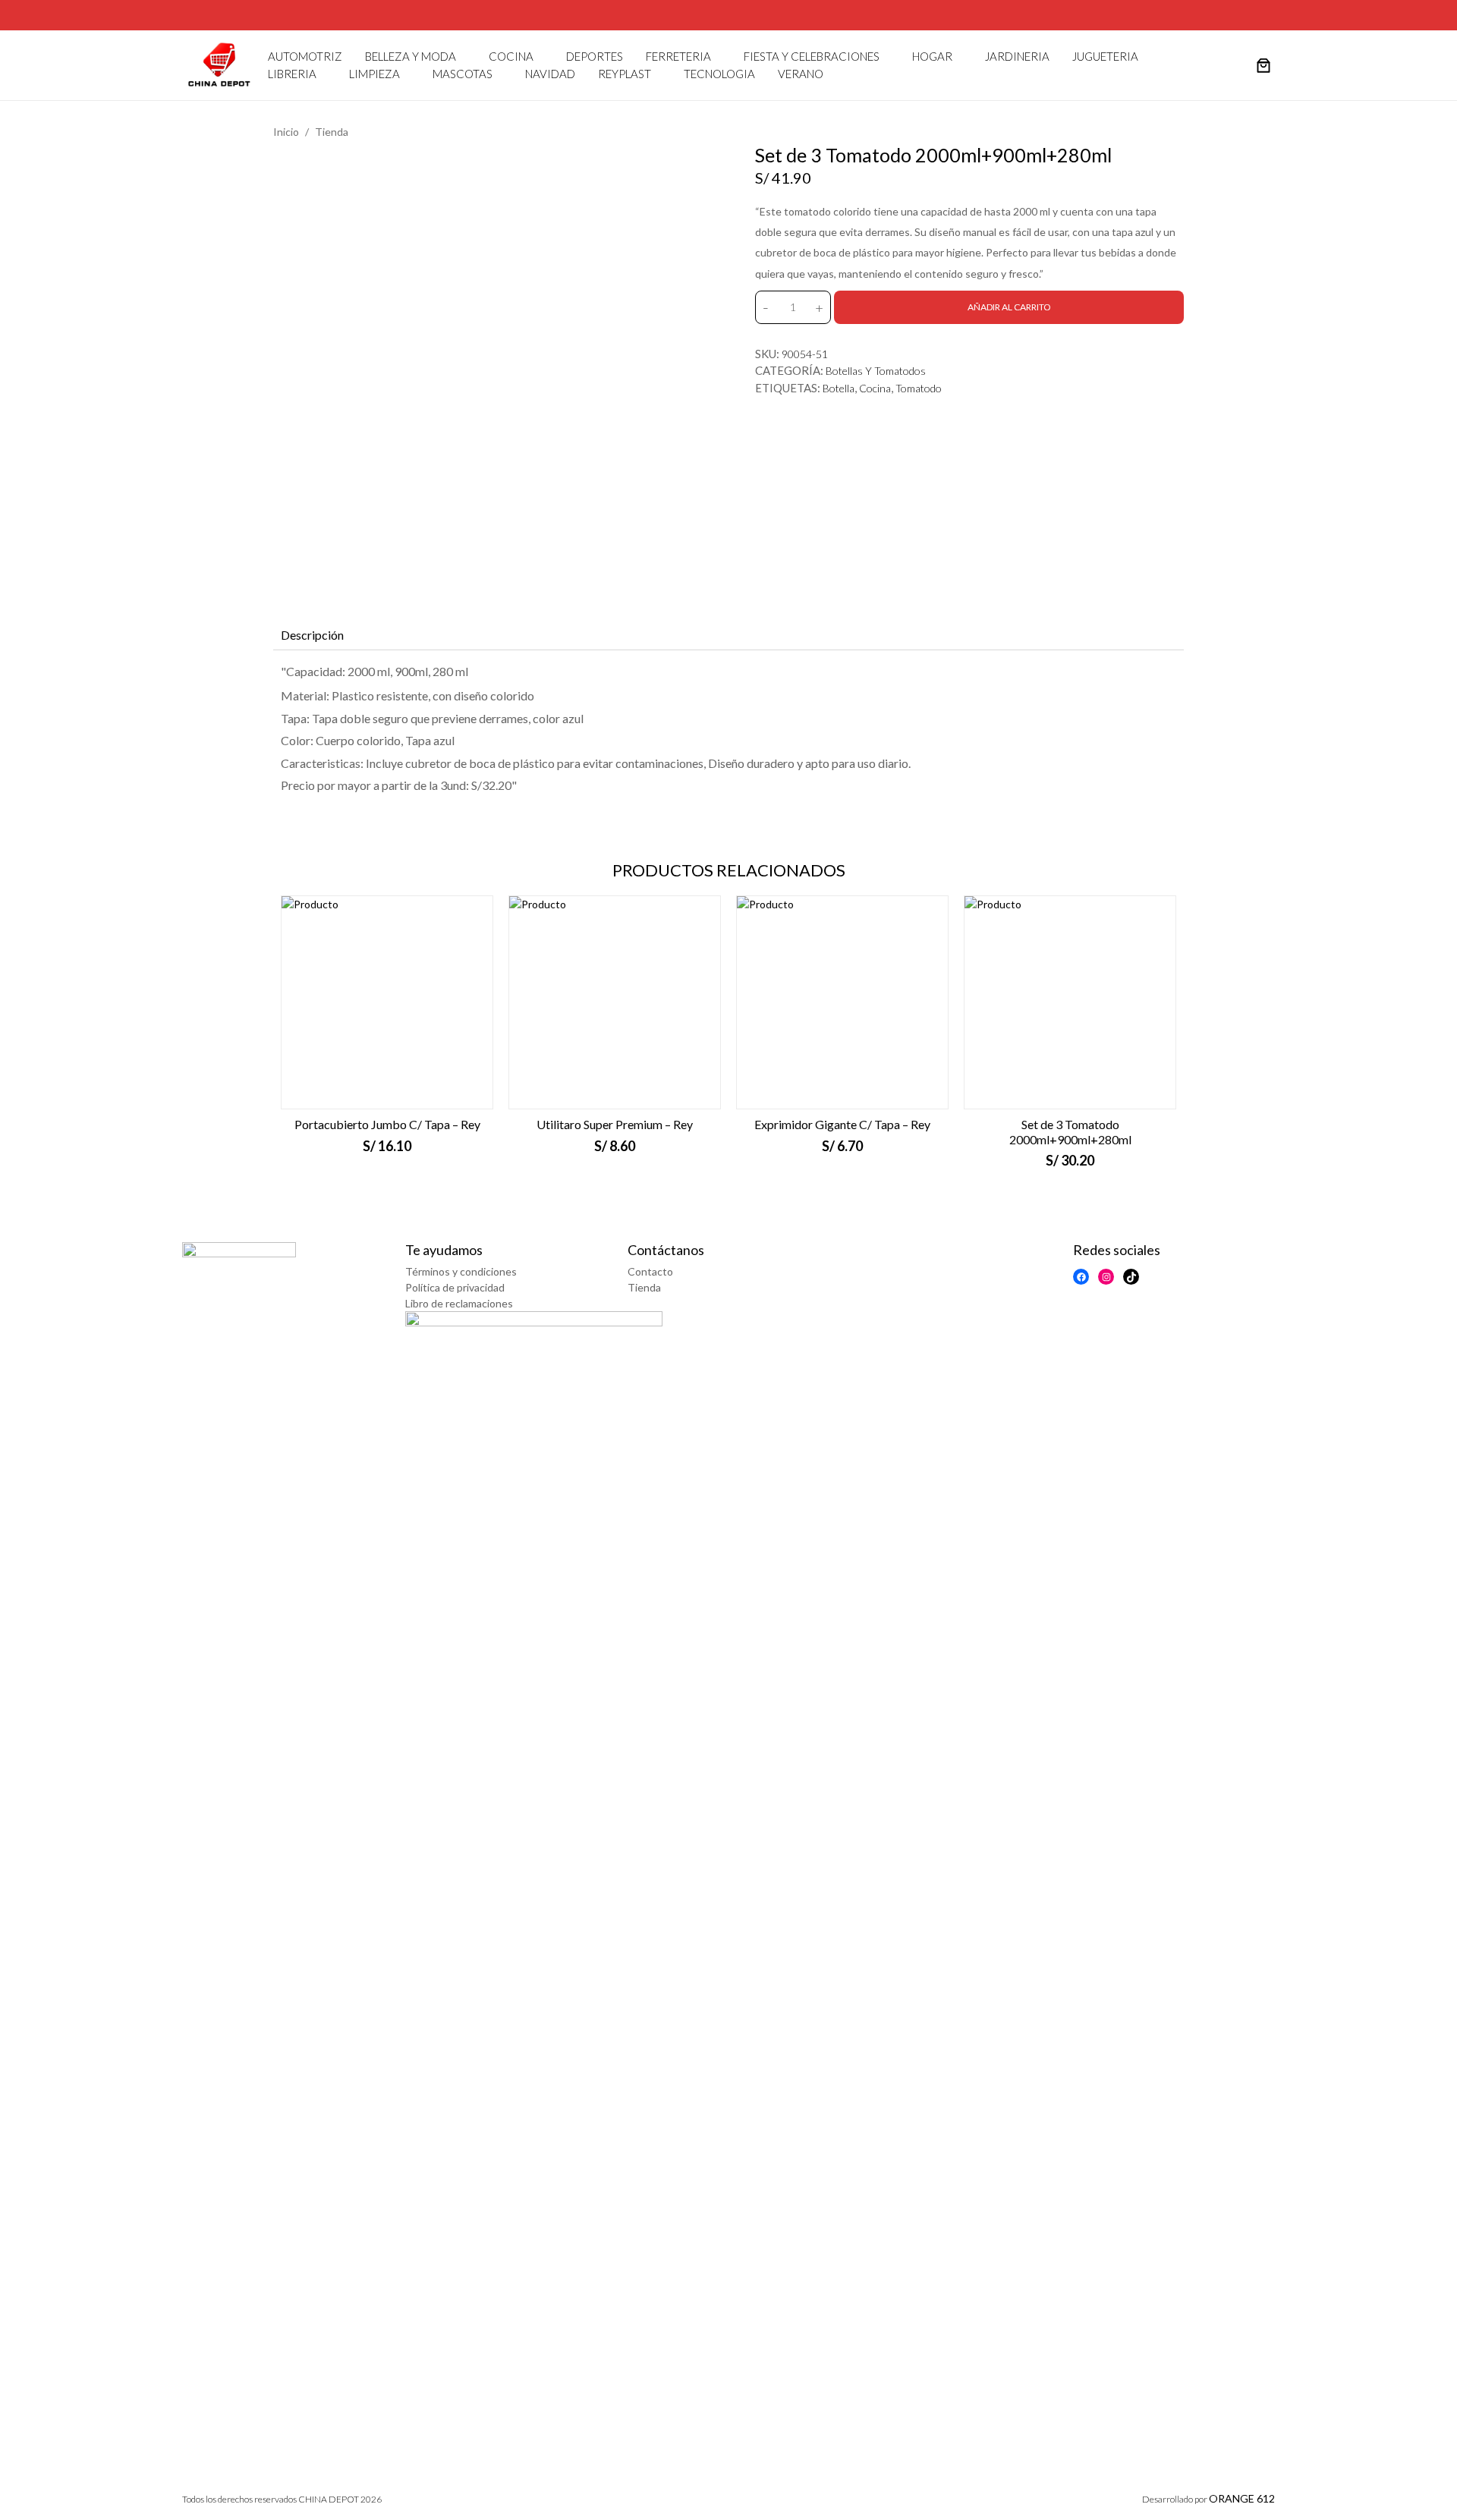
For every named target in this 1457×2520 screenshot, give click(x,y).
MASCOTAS (463, 74)
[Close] (1444, 14)
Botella (839, 388)
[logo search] (1235, 65)
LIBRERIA (292, 74)
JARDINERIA (1017, 56)
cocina (875, 388)
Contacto (650, 1271)
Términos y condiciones (461, 1271)
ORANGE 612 (1242, 2498)
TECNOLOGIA (719, 74)
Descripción (312, 635)
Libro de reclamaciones (459, 1303)
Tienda (332, 132)
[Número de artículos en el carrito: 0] (1263, 67)
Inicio (286, 132)
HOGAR (932, 56)
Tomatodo (919, 388)
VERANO (801, 74)
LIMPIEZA (374, 74)
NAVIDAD (550, 74)
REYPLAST (625, 74)
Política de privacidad (455, 1287)
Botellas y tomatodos (876, 371)
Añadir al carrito (1009, 307)
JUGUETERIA (1105, 56)
